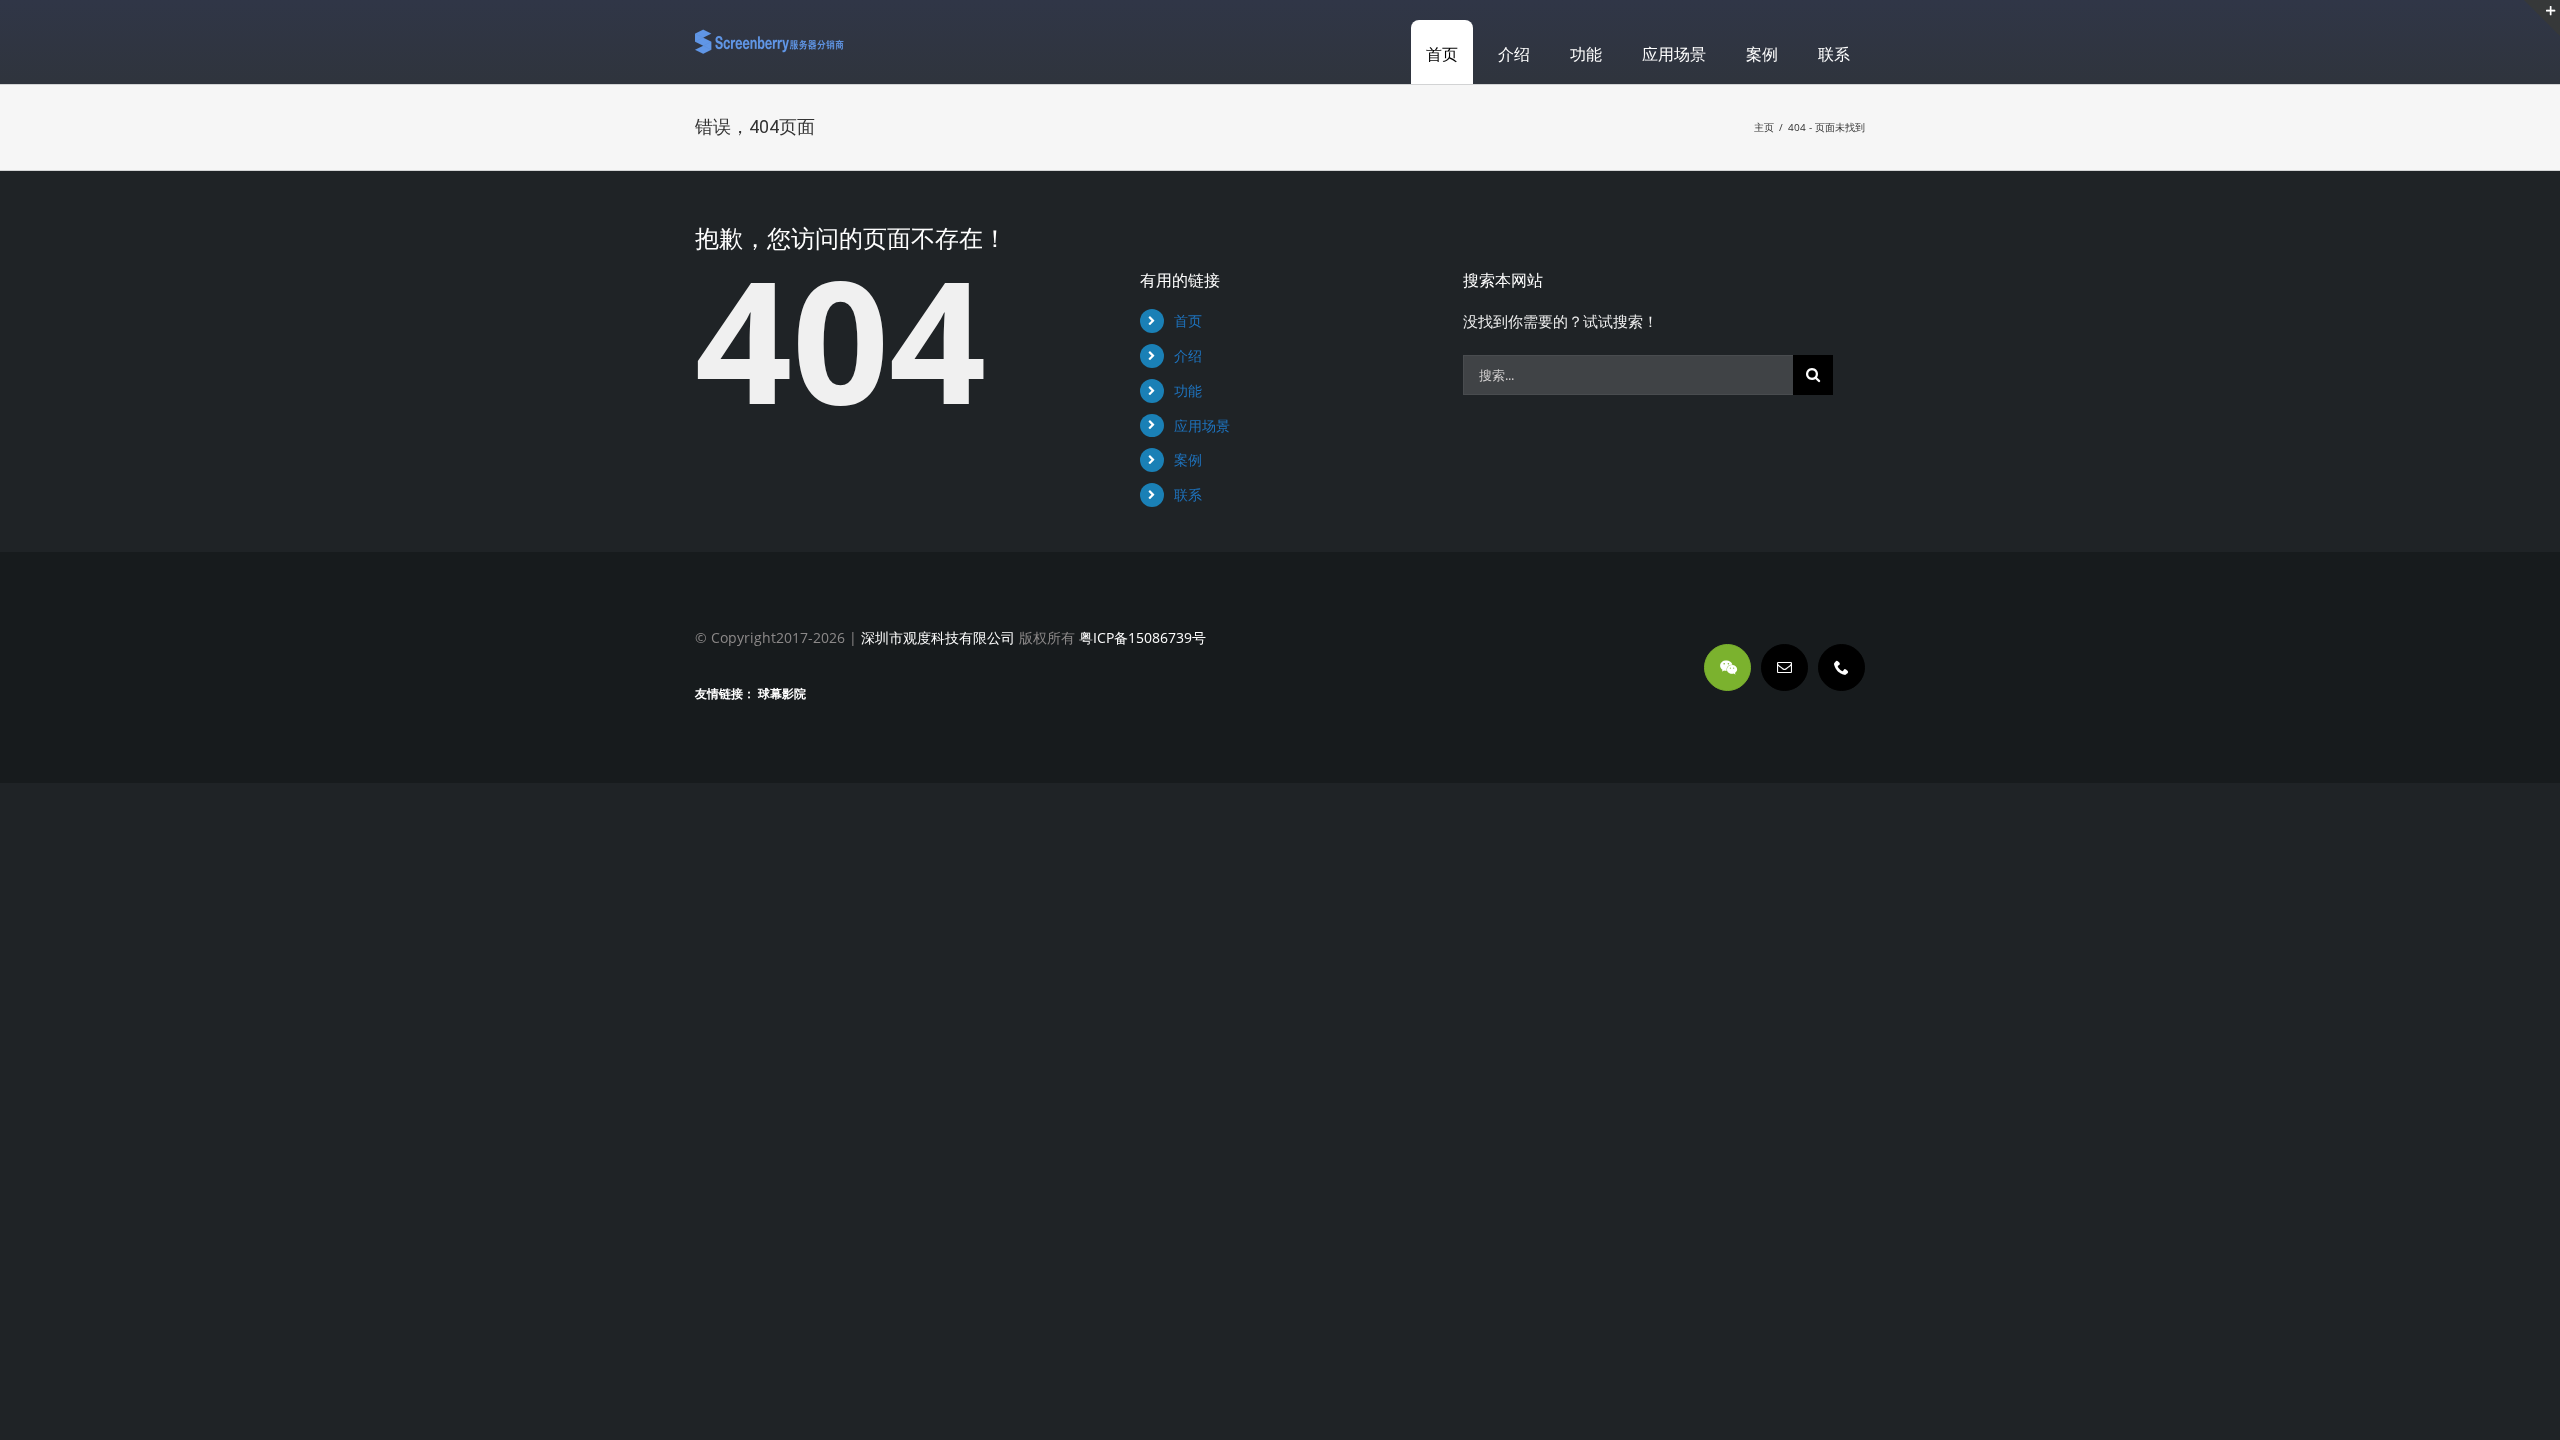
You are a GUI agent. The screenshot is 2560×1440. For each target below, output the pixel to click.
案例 (1188, 459)
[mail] (1784, 667)
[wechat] (1727, 667)
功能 (1188, 390)
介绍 (1188, 355)
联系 (1188, 494)
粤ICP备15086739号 (1140, 637)
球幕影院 (782, 694)
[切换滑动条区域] (2542, 18)
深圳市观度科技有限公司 (938, 637)
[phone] (1841, 667)
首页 (1188, 320)
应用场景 (1202, 425)
